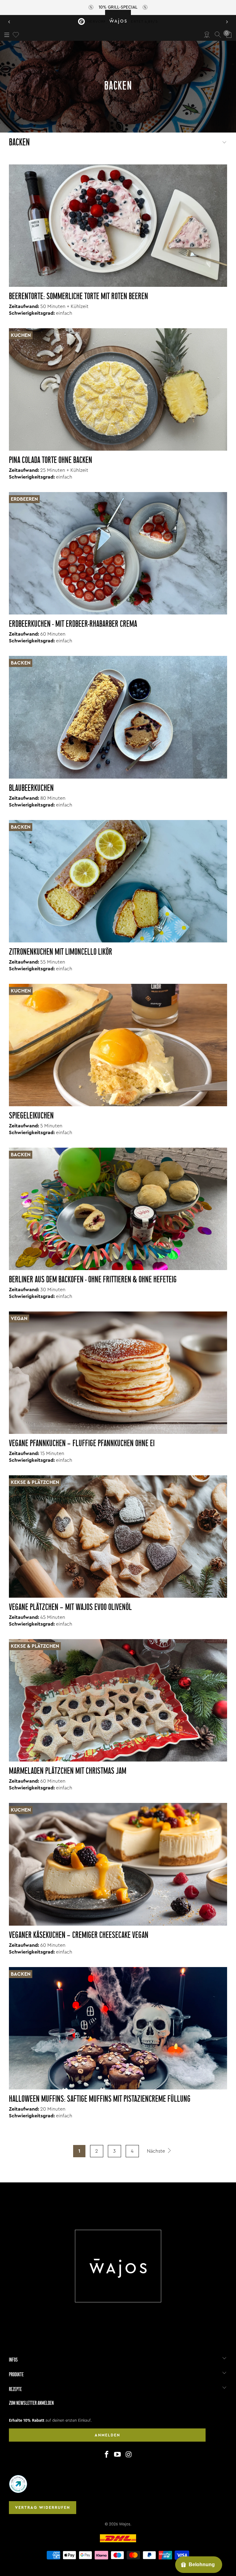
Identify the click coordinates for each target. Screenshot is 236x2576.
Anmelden (107, 2435)
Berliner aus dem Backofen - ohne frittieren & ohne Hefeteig (93, 1280)
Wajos (125, 2524)
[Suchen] (218, 35)
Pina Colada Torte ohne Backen (51, 461)
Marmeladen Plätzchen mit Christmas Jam (68, 1771)
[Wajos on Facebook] (107, 2455)
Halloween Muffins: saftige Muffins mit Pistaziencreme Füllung (100, 2099)
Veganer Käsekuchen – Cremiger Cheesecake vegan (79, 1936)
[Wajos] (118, 20)
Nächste (157, 2151)
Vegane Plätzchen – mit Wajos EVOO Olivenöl (70, 1608)
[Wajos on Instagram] (129, 2455)
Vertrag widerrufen (43, 2507)
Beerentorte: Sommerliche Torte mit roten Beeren (79, 297)
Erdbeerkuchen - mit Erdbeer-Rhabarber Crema (73, 624)
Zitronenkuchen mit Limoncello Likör (61, 952)
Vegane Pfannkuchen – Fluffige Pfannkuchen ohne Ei (82, 1444)
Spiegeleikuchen (31, 1116)
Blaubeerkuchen (31, 789)
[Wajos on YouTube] (118, 2455)
